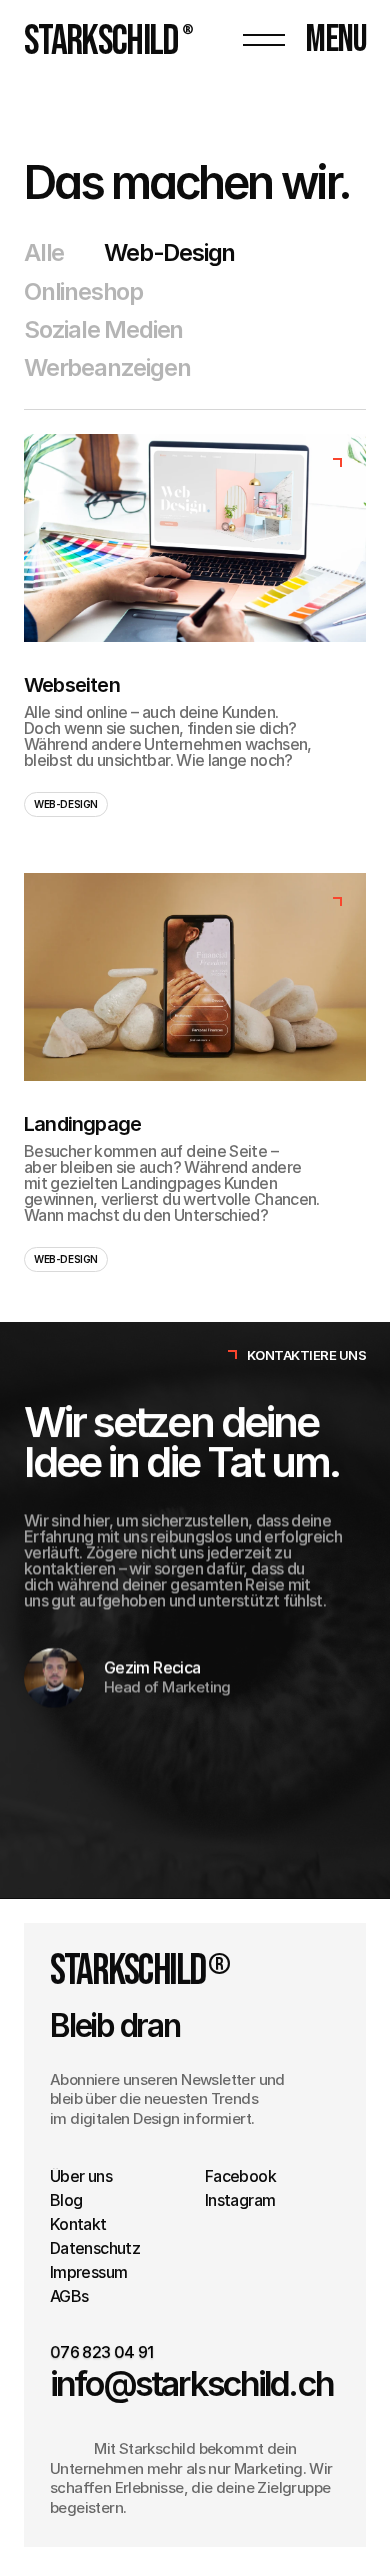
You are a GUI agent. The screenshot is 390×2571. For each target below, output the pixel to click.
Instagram (240, 2200)
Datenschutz (95, 2248)
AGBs (69, 2296)
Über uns (81, 2176)
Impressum (88, 2272)
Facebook (240, 2176)
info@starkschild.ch (191, 2384)
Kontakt (78, 2224)
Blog (66, 2200)
